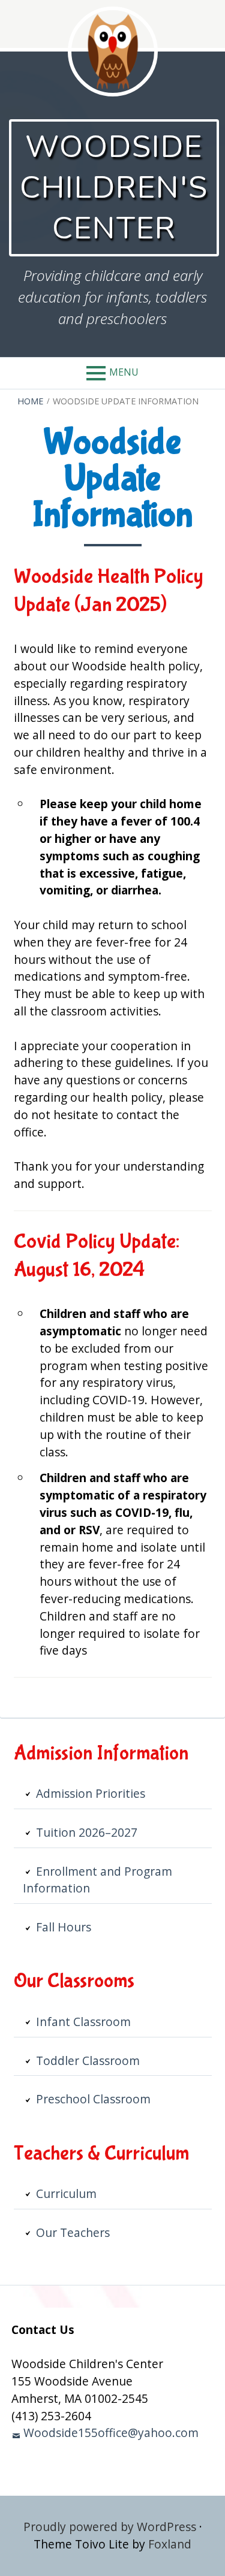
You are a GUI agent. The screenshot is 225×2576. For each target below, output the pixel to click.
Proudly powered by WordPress (110, 2527)
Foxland (170, 2544)
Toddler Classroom (88, 2061)
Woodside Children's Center (114, 188)
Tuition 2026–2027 (87, 1832)
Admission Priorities (91, 1793)
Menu (124, 372)
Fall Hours (64, 1927)
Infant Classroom (83, 2022)
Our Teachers (73, 2232)
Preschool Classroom (93, 2099)
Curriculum (66, 2193)
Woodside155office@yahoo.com (111, 2433)
